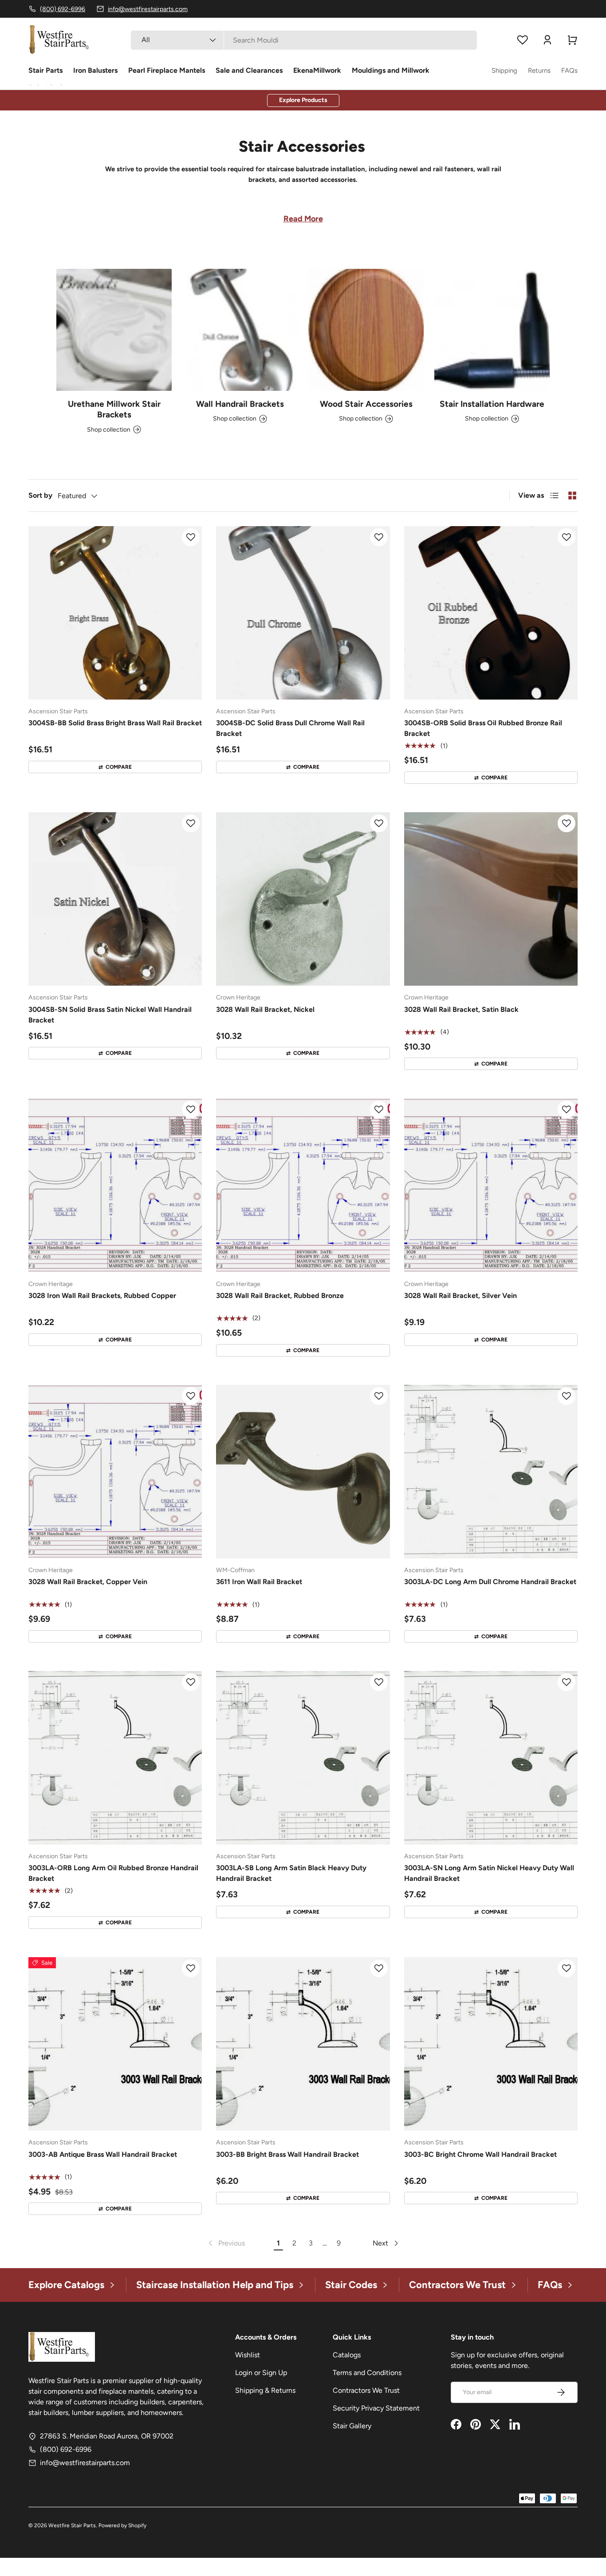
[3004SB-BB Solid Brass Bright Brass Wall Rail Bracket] (115, 613)
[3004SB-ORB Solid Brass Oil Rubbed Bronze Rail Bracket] (491, 613)
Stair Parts (45, 70)
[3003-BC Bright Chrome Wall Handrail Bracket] (491, 2044)
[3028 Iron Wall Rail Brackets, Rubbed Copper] (115, 1185)
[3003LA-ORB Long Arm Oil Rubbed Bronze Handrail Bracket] (115, 1758)
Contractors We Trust (366, 2390)
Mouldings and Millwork (391, 70)
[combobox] (304, 40)
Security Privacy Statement (376, 2408)
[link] (226, 2243)
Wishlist (248, 2355)
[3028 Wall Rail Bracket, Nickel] (303, 899)
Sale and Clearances (249, 70)
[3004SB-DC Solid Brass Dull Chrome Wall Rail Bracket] (303, 613)
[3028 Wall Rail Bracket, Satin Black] (491, 899)
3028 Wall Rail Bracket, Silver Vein (460, 1296)
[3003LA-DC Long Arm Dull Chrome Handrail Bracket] (491, 1472)
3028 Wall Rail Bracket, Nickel (265, 1009)
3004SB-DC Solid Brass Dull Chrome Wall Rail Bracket (290, 728)
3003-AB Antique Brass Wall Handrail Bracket (103, 2154)
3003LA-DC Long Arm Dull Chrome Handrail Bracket (490, 1582)
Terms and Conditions (367, 2373)
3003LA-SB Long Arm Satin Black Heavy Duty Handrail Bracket (291, 1873)
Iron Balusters (95, 70)
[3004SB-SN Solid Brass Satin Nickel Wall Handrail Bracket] (115, 899)
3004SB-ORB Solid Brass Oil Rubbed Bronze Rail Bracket (483, 728)
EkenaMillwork (317, 70)
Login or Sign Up (261, 2373)
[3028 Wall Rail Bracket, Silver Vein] (491, 1185)
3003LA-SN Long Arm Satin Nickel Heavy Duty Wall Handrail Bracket (489, 1873)
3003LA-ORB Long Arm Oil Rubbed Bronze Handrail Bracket (113, 1873)
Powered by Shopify (122, 2525)
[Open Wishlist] (523, 40)
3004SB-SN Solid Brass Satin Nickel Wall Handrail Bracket (110, 1015)
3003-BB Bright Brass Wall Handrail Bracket (287, 2154)
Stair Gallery (352, 2426)
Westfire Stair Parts (72, 2525)
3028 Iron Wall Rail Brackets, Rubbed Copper (102, 1296)
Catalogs (347, 2355)
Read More (303, 219)
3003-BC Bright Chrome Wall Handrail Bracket (480, 2154)
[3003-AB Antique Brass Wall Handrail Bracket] (115, 2044)
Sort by (40, 495)
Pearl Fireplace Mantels (167, 70)
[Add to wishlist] (191, 537)
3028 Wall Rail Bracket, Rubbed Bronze (280, 1296)
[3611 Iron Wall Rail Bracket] (303, 1472)
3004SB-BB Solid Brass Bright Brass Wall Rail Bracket (115, 723)
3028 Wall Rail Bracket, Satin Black (461, 1009)
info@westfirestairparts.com (85, 2463)
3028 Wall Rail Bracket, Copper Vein (88, 1582)
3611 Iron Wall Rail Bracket (259, 1582)
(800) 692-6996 (66, 2449)
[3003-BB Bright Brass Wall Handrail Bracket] (303, 2044)
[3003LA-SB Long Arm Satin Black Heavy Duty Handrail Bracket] (303, 1758)
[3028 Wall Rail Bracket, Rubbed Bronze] (303, 1185)
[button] (572, 40)
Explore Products (303, 100)
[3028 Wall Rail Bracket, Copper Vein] (115, 1472)
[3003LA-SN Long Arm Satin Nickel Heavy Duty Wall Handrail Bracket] (491, 1758)
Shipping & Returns (265, 2390)
